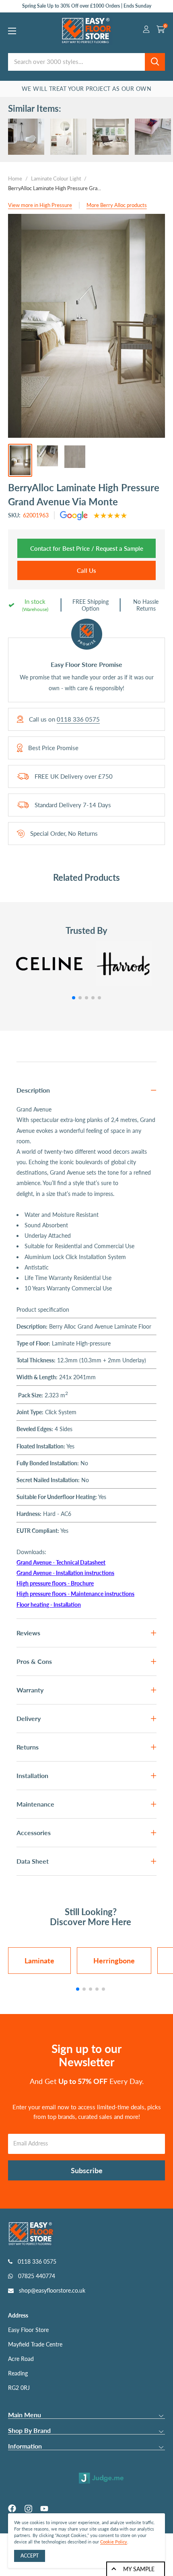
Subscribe (87, 2170)
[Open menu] (12, 31)
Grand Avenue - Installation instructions (65, 1573)
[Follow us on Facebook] (12, 2508)
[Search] (155, 62)
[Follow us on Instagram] (28, 2508)
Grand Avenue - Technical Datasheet (61, 1562)
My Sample (139, 2569)
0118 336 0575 (78, 719)
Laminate (39, 1961)
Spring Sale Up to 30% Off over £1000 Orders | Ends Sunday (87, 6)
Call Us (86, 570)
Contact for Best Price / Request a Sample (87, 548)
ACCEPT (30, 2556)
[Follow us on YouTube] (44, 2508)
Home (15, 178)
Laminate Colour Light (56, 178)
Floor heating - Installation (49, 1605)
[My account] (146, 31)
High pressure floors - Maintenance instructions (75, 1594)
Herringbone (114, 1961)
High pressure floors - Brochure (55, 1583)
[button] (74, 998)
